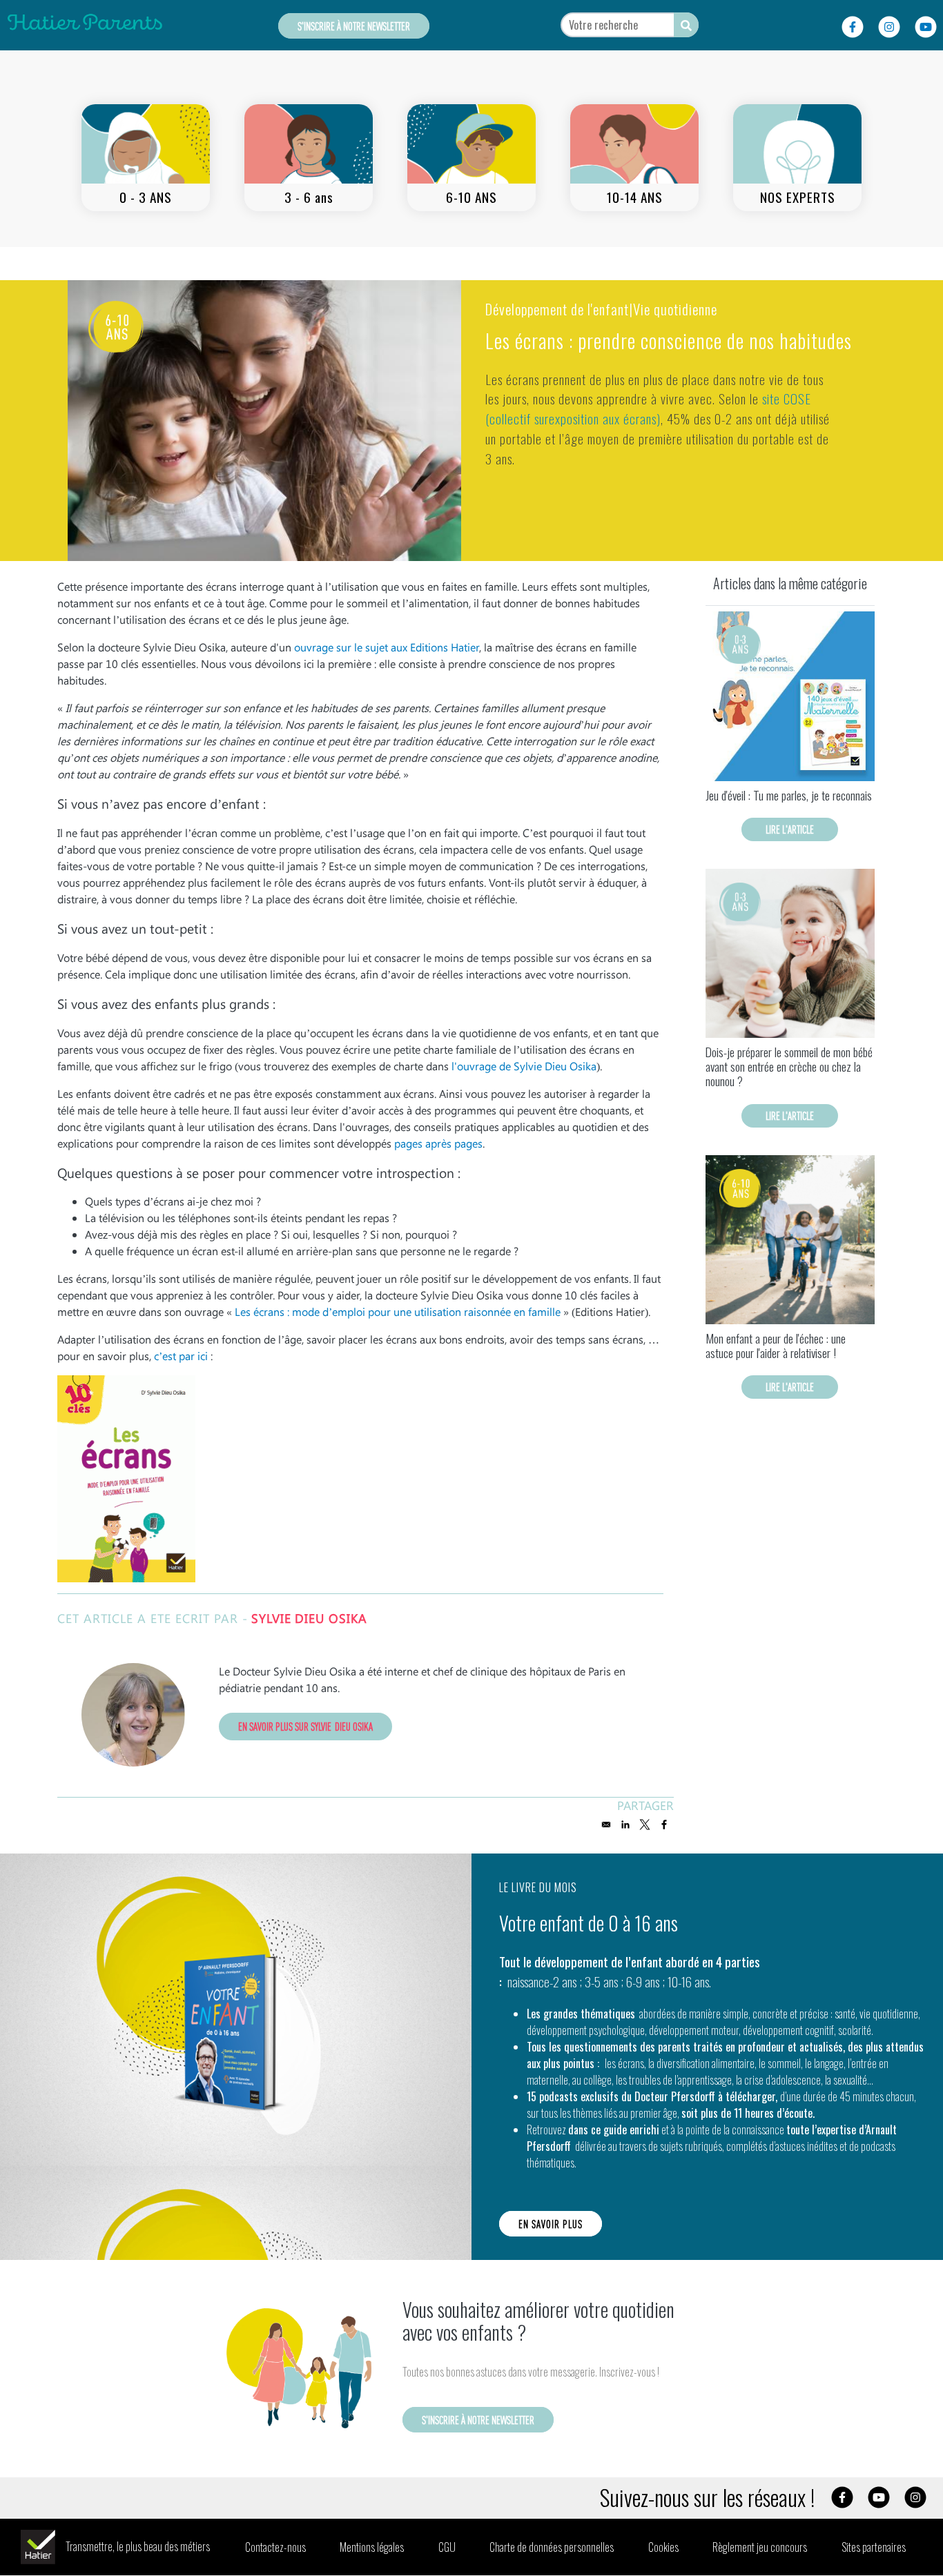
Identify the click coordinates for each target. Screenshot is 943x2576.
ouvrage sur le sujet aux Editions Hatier (387, 647)
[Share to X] (645, 1825)
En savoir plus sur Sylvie (305, 1726)
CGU (447, 2547)
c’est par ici (182, 1356)
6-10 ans (471, 197)
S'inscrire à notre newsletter (354, 26)
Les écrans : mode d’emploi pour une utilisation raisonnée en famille (398, 1311)
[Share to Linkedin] (625, 1825)
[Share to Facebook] (664, 1825)
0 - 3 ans (146, 197)
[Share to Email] (606, 1825)
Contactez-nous (275, 2547)
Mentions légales (372, 2547)
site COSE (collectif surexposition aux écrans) (648, 409)
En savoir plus (551, 2224)
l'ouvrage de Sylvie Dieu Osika (524, 1066)
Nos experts (798, 197)
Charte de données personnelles (552, 2547)
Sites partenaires (874, 2547)
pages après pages (438, 1143)
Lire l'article (790, 829)
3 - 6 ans (309, 197)
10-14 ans (635, 197)
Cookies (663, 2547)
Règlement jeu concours (760, 2547)
